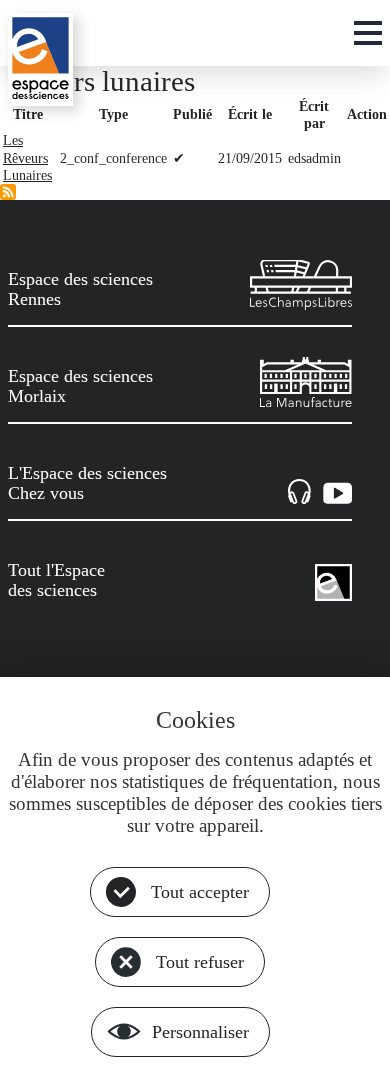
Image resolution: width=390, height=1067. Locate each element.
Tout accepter (200, 892)
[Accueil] (40, 59)
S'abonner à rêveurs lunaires (8, 192)
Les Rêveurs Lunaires (27, 157)
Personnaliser (200, 1032)
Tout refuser (200, 962)
